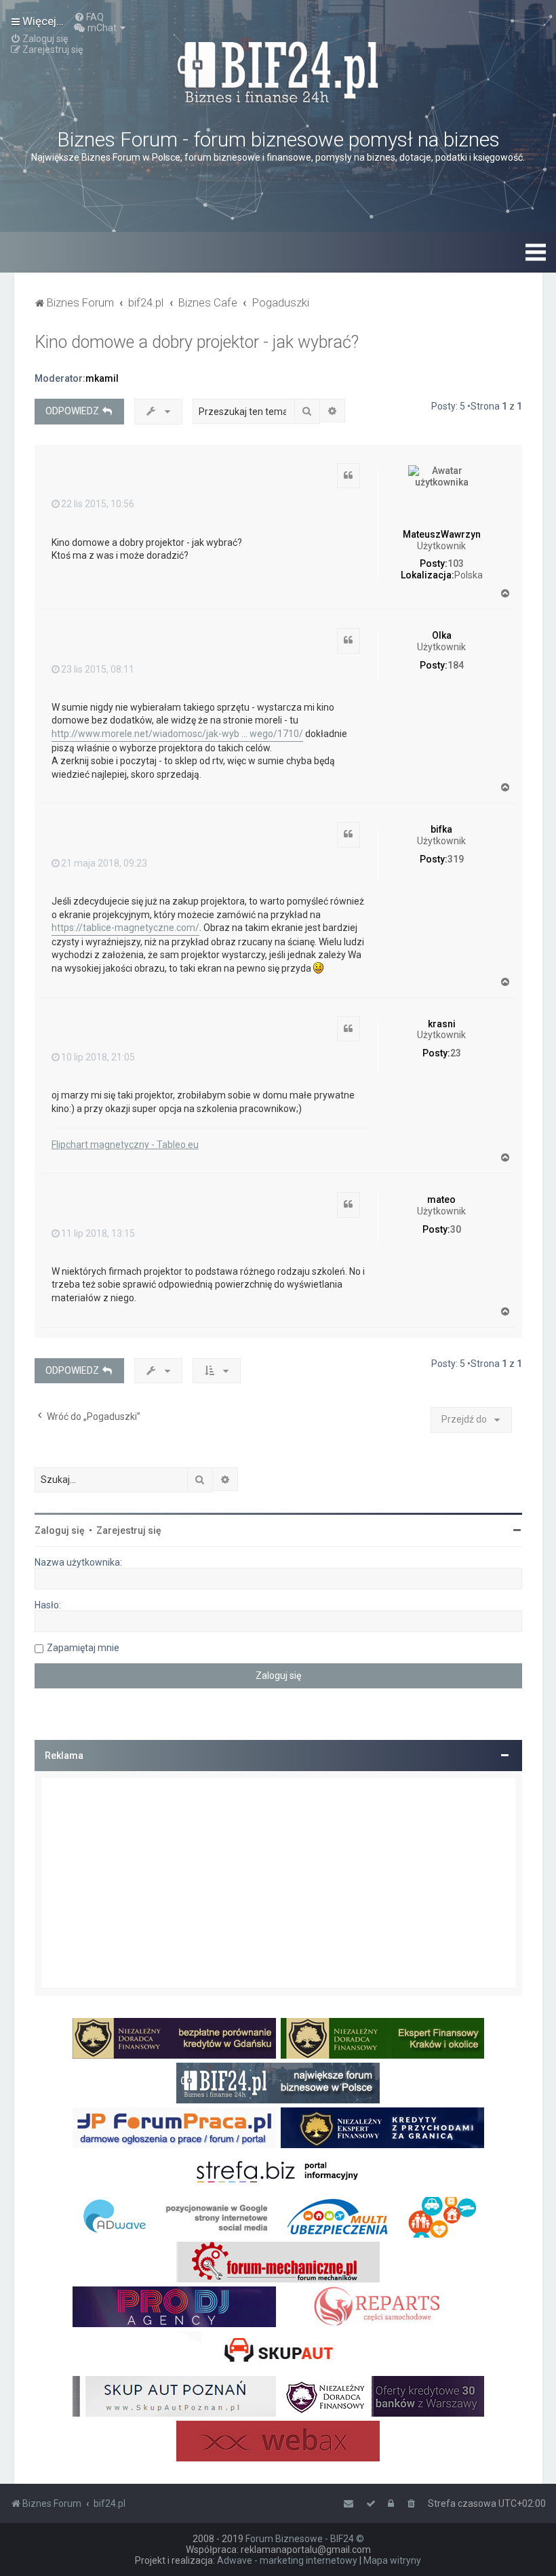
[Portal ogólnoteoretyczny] (278, 2173)
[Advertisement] (278, 1883)
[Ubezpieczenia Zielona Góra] (382, 2217)
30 (456, 1229)
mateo (441, 1200)
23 (456, 1053)
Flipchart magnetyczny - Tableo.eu (125, 1145)
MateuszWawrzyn (442, 534)
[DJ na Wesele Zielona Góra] (174, 2307)
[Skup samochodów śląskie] (278, 2352)
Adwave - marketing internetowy (287, 2560)
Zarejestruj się (129, 1530)
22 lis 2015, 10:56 (98, 504)
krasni (442, 1024)
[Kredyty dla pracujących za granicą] (382, 2128)
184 (456, 665)
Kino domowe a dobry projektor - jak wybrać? (197, 342)
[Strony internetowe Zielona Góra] (174, 2217)
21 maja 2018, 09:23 (104, 863)
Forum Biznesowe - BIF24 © (305, 2539)
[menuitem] (89, 17)
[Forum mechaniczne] (278, 2262)
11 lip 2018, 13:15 (98, 1233)
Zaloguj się (60, 1530)
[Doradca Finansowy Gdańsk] (174, 2038)
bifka (441, 829)
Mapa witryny (392, 2560)
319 (456, 859)
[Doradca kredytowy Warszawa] (382, 2396)
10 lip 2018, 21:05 (98, 1057)
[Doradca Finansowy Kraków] (382, 2038)
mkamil (102, 378)
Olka (442, 635)
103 (456, 563)
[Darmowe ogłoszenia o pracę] (174, 2128)
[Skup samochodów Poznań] (174, 2396)
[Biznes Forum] (278, 71)
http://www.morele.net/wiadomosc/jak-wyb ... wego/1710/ (177, 734)
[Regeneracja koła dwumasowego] (382, 2307)
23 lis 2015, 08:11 (98, 669)
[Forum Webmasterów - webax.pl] (278, 2441)
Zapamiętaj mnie (83, 1648)
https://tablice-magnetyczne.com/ (125, 928)
